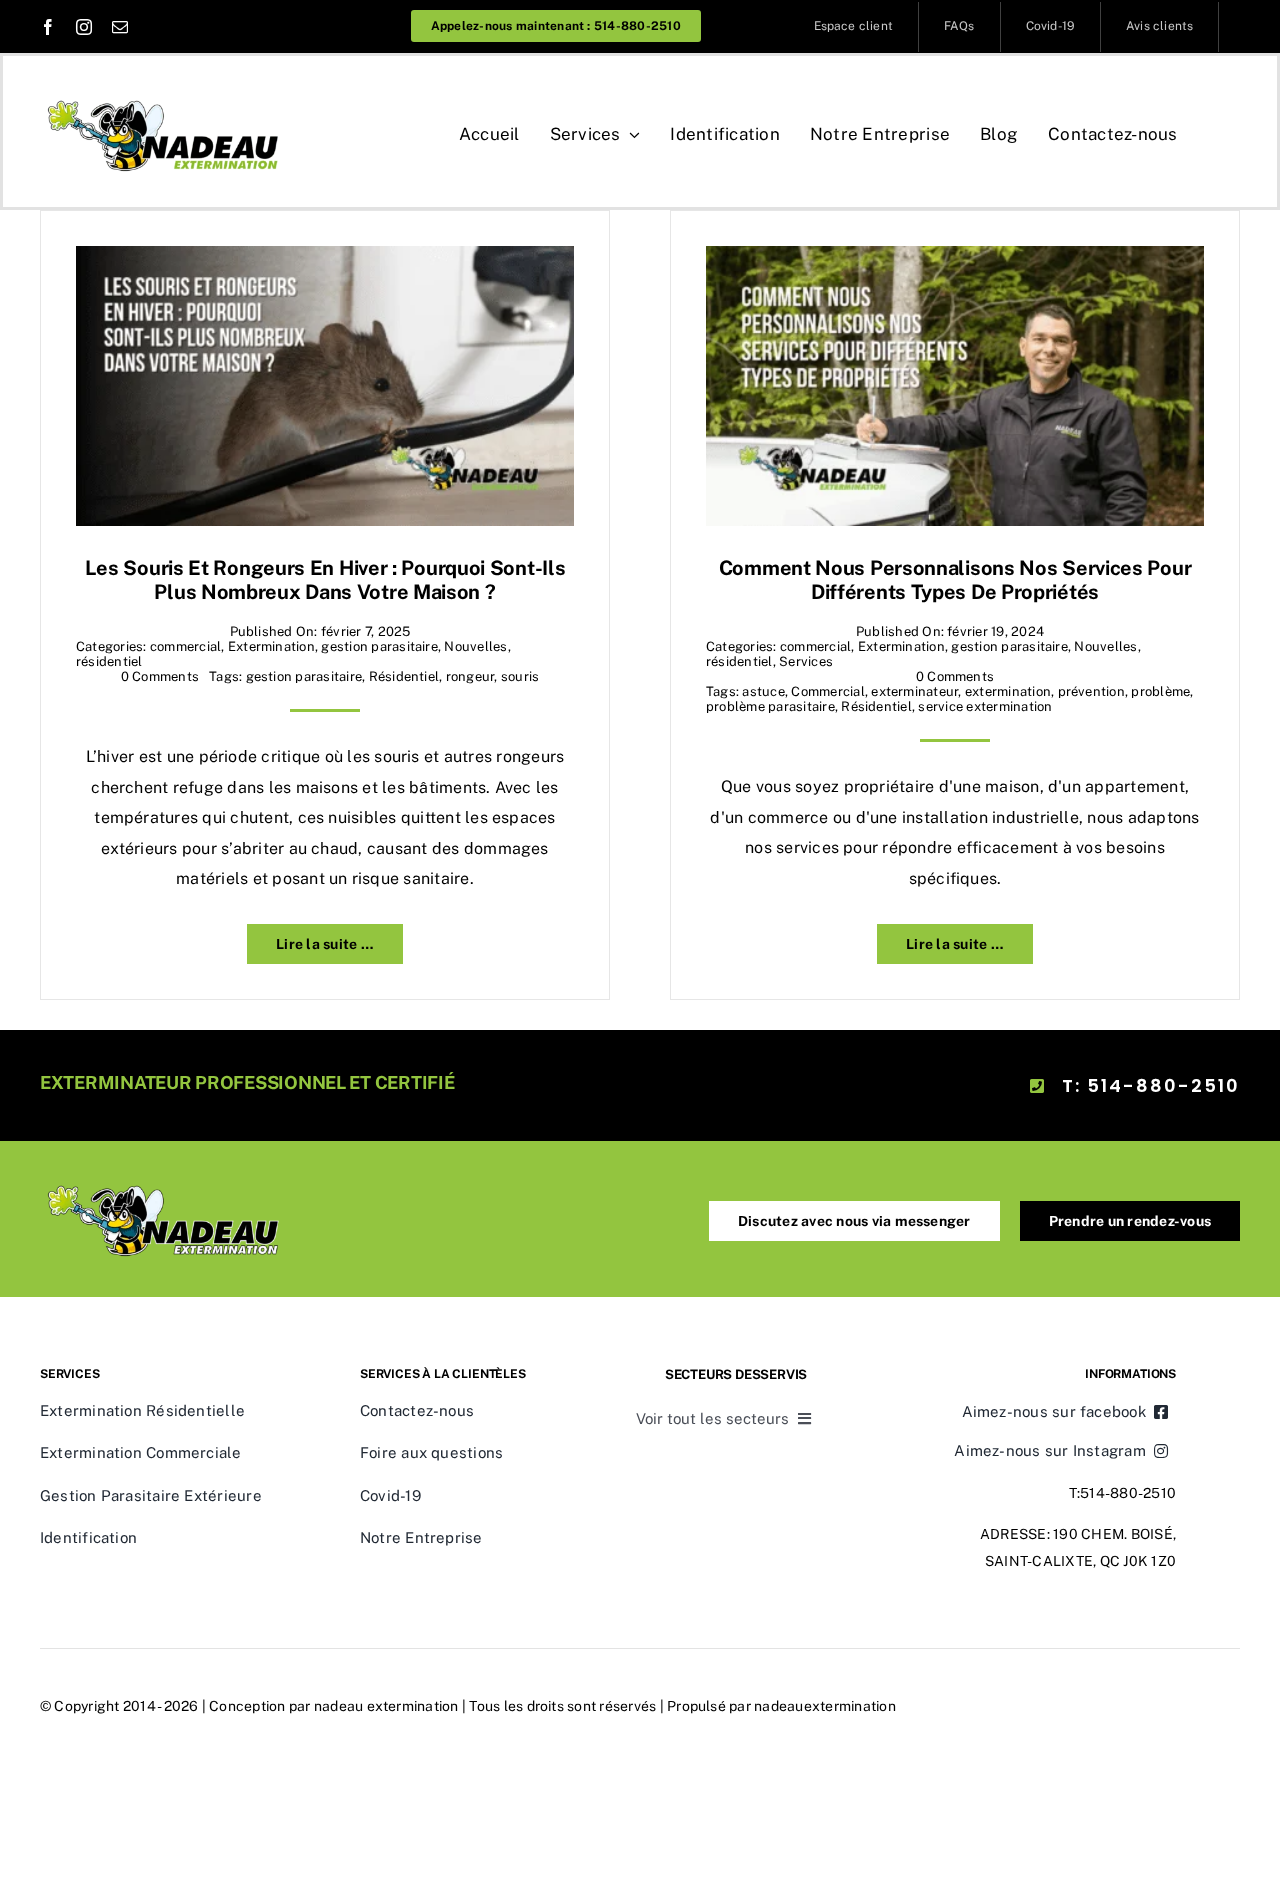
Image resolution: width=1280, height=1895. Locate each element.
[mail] (120, 27)
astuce (763, 691)
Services (806, 661)
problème (1160, 691)
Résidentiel (404, 676)
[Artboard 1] (165, 93)
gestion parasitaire (379, 646)
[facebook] (48, 27)
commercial (185, 646)
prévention (1091, 691)
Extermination (271, 646)
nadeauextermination (825, 1706)
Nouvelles (475, 646)
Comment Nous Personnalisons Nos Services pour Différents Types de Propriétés (955, 580)
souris (520, 676)
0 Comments (160, 676)
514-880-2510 (1128, 1493)
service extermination (985, 706)
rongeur (470, 676)
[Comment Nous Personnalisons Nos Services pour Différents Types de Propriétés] (955, 260)
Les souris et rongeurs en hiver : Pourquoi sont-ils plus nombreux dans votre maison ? (325, 580)
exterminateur (914, 691)
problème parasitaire (770, 706)
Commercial (827, 691)
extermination (1008, 691)
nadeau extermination (386, 1706)
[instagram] (84, 27)
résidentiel (109, 661)
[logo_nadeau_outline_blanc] (165, 1178)
